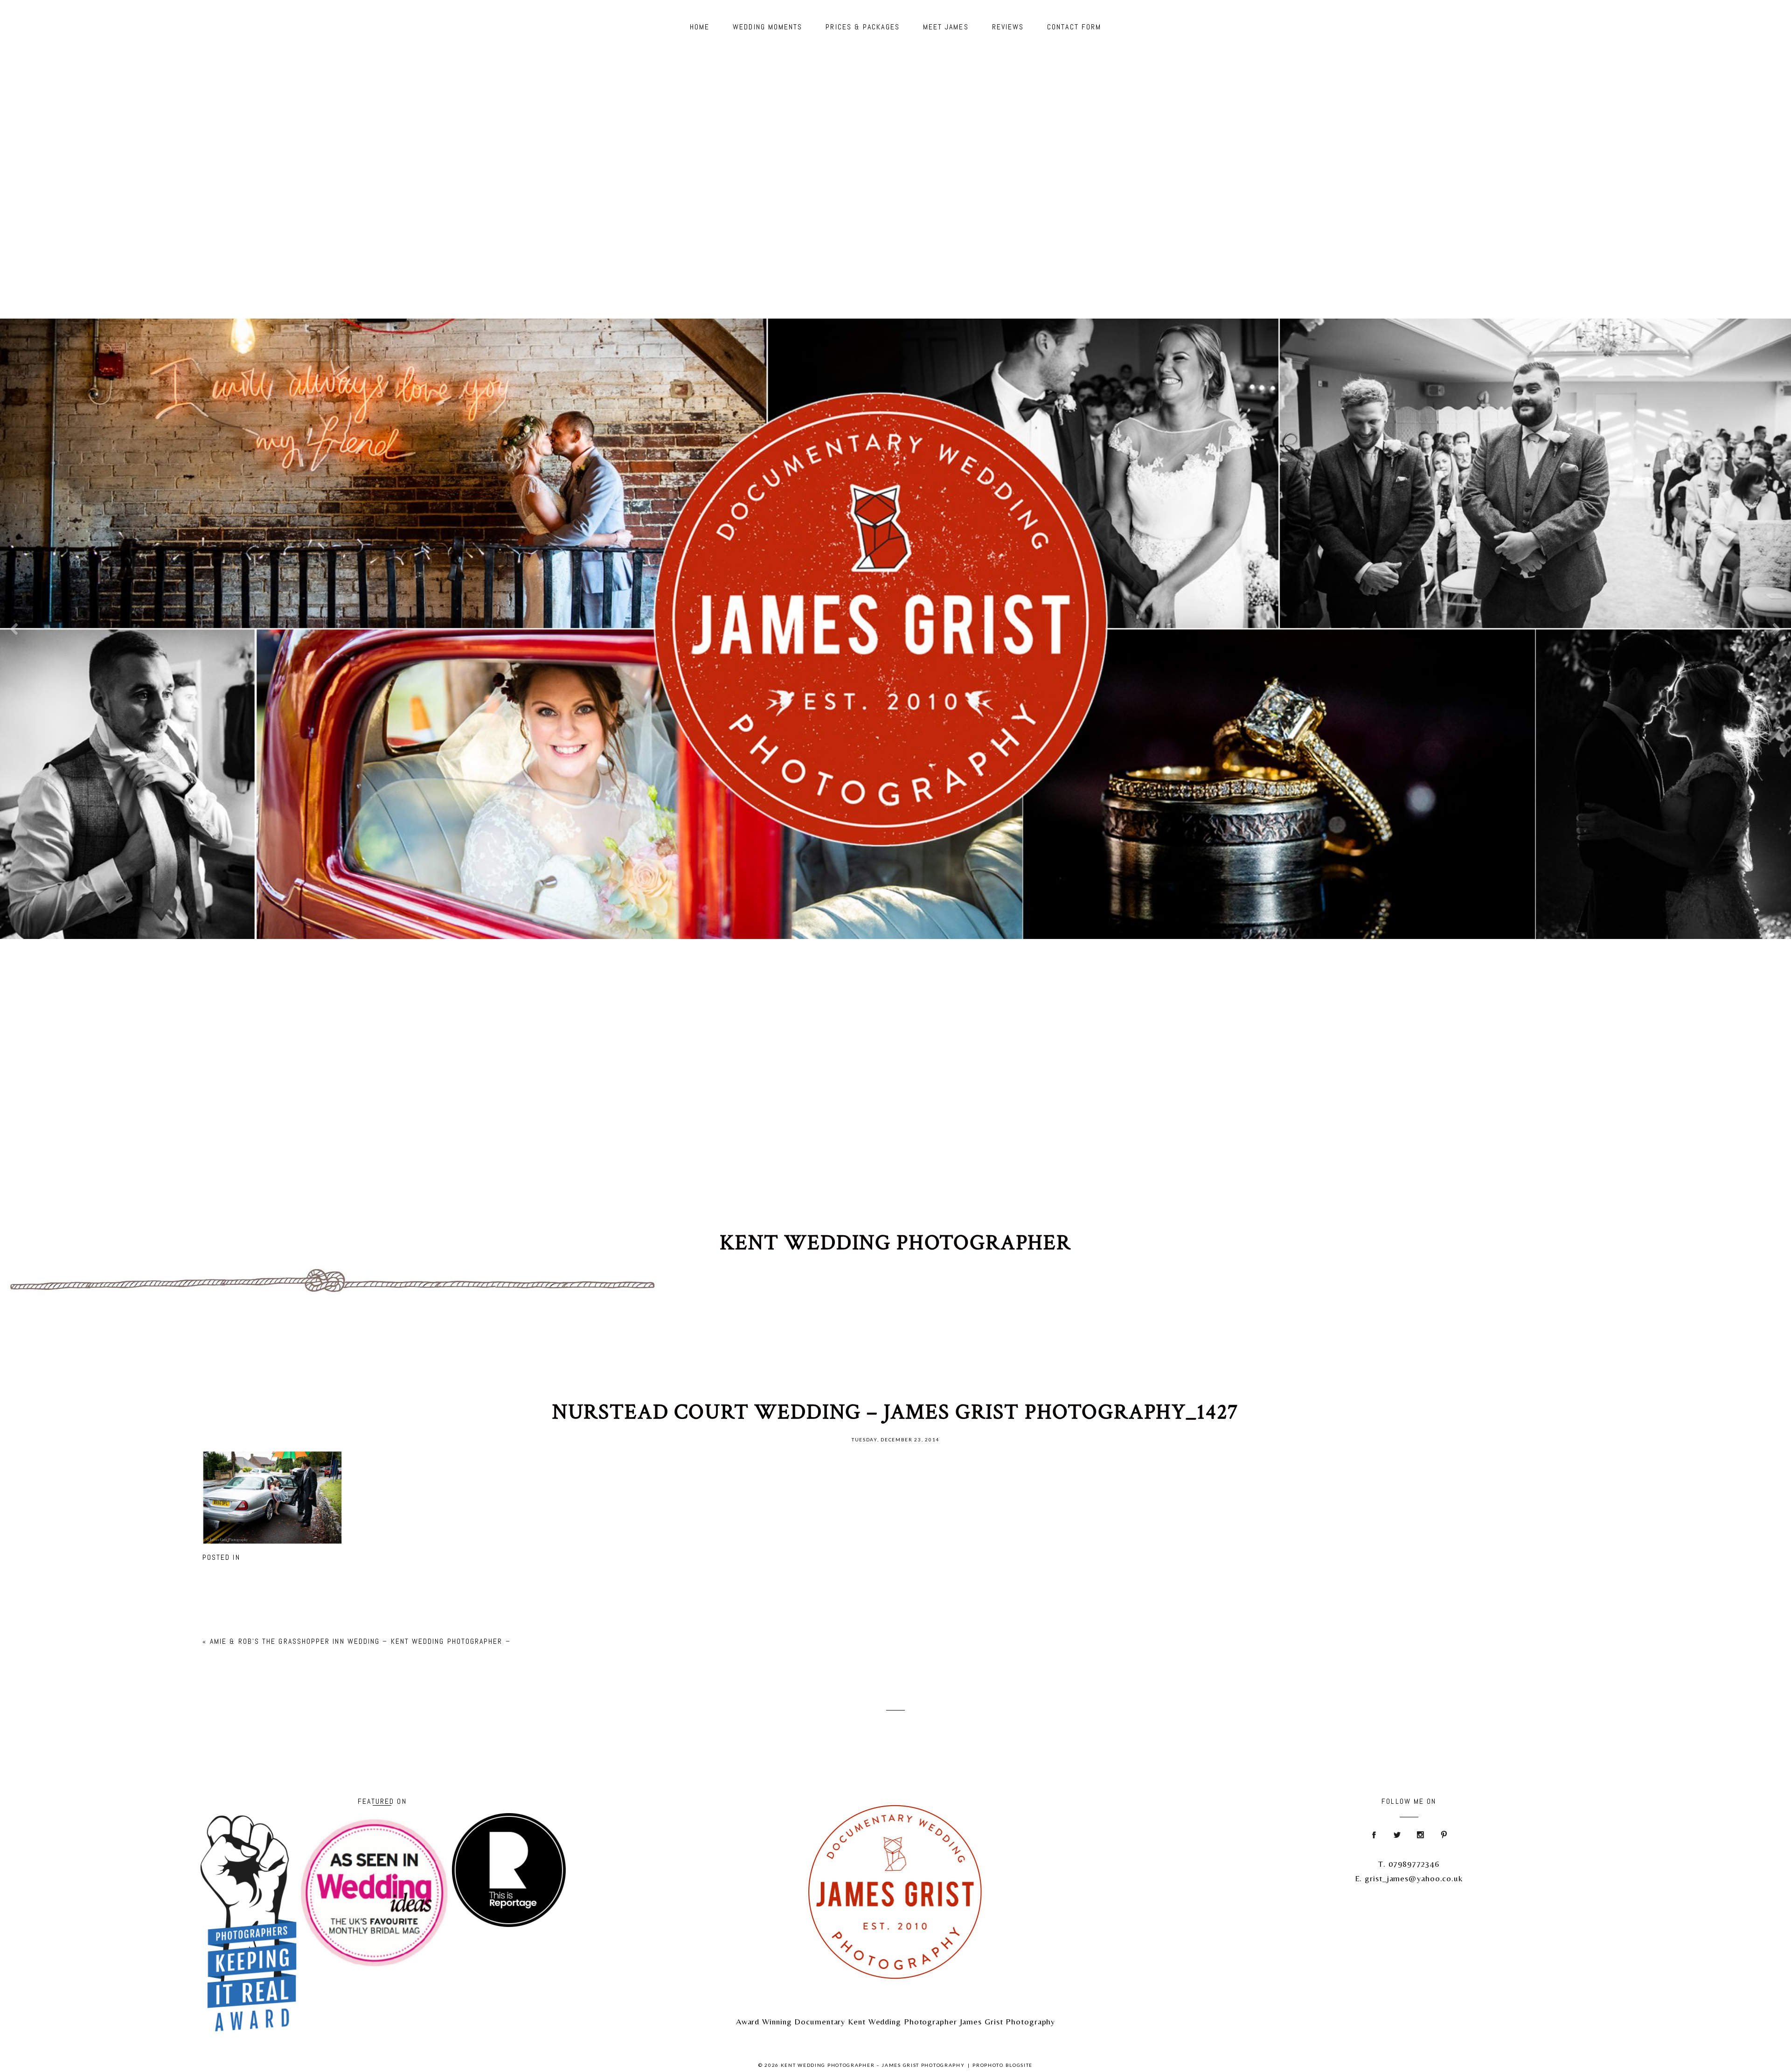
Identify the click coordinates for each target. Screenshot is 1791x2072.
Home (700, 27)
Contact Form (1074, 27)
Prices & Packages (862, 27)
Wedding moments (767, 27)
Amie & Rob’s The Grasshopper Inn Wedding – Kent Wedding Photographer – (360, 1641)
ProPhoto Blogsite (1003, 2065)
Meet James (946, 27)
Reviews (1008, 27)
